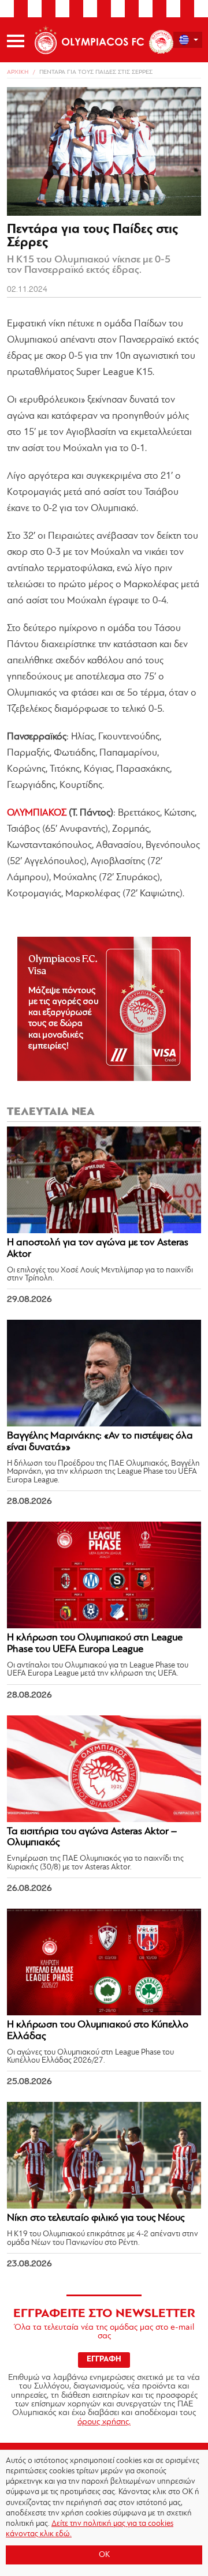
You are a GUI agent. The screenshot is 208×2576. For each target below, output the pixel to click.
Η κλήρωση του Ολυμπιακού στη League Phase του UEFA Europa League (95, 1644)
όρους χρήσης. (104, 2422)
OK (104, 2555)
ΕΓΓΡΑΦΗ (104, 2359)
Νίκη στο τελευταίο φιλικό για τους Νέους (96, 2218)
